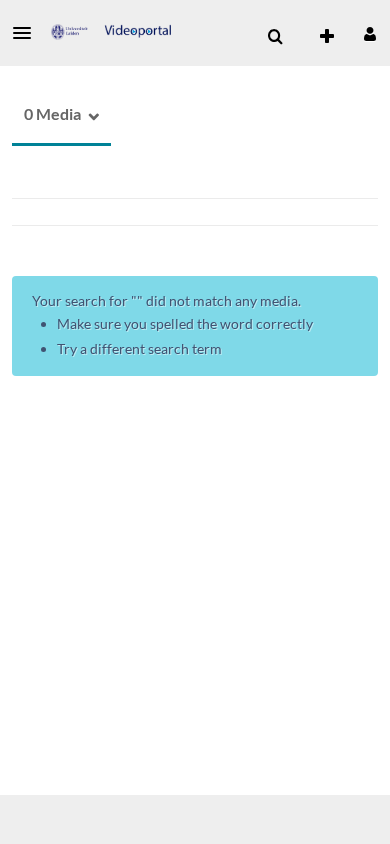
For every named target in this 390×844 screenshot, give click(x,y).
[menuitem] (275, 37)
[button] (28, 33)
